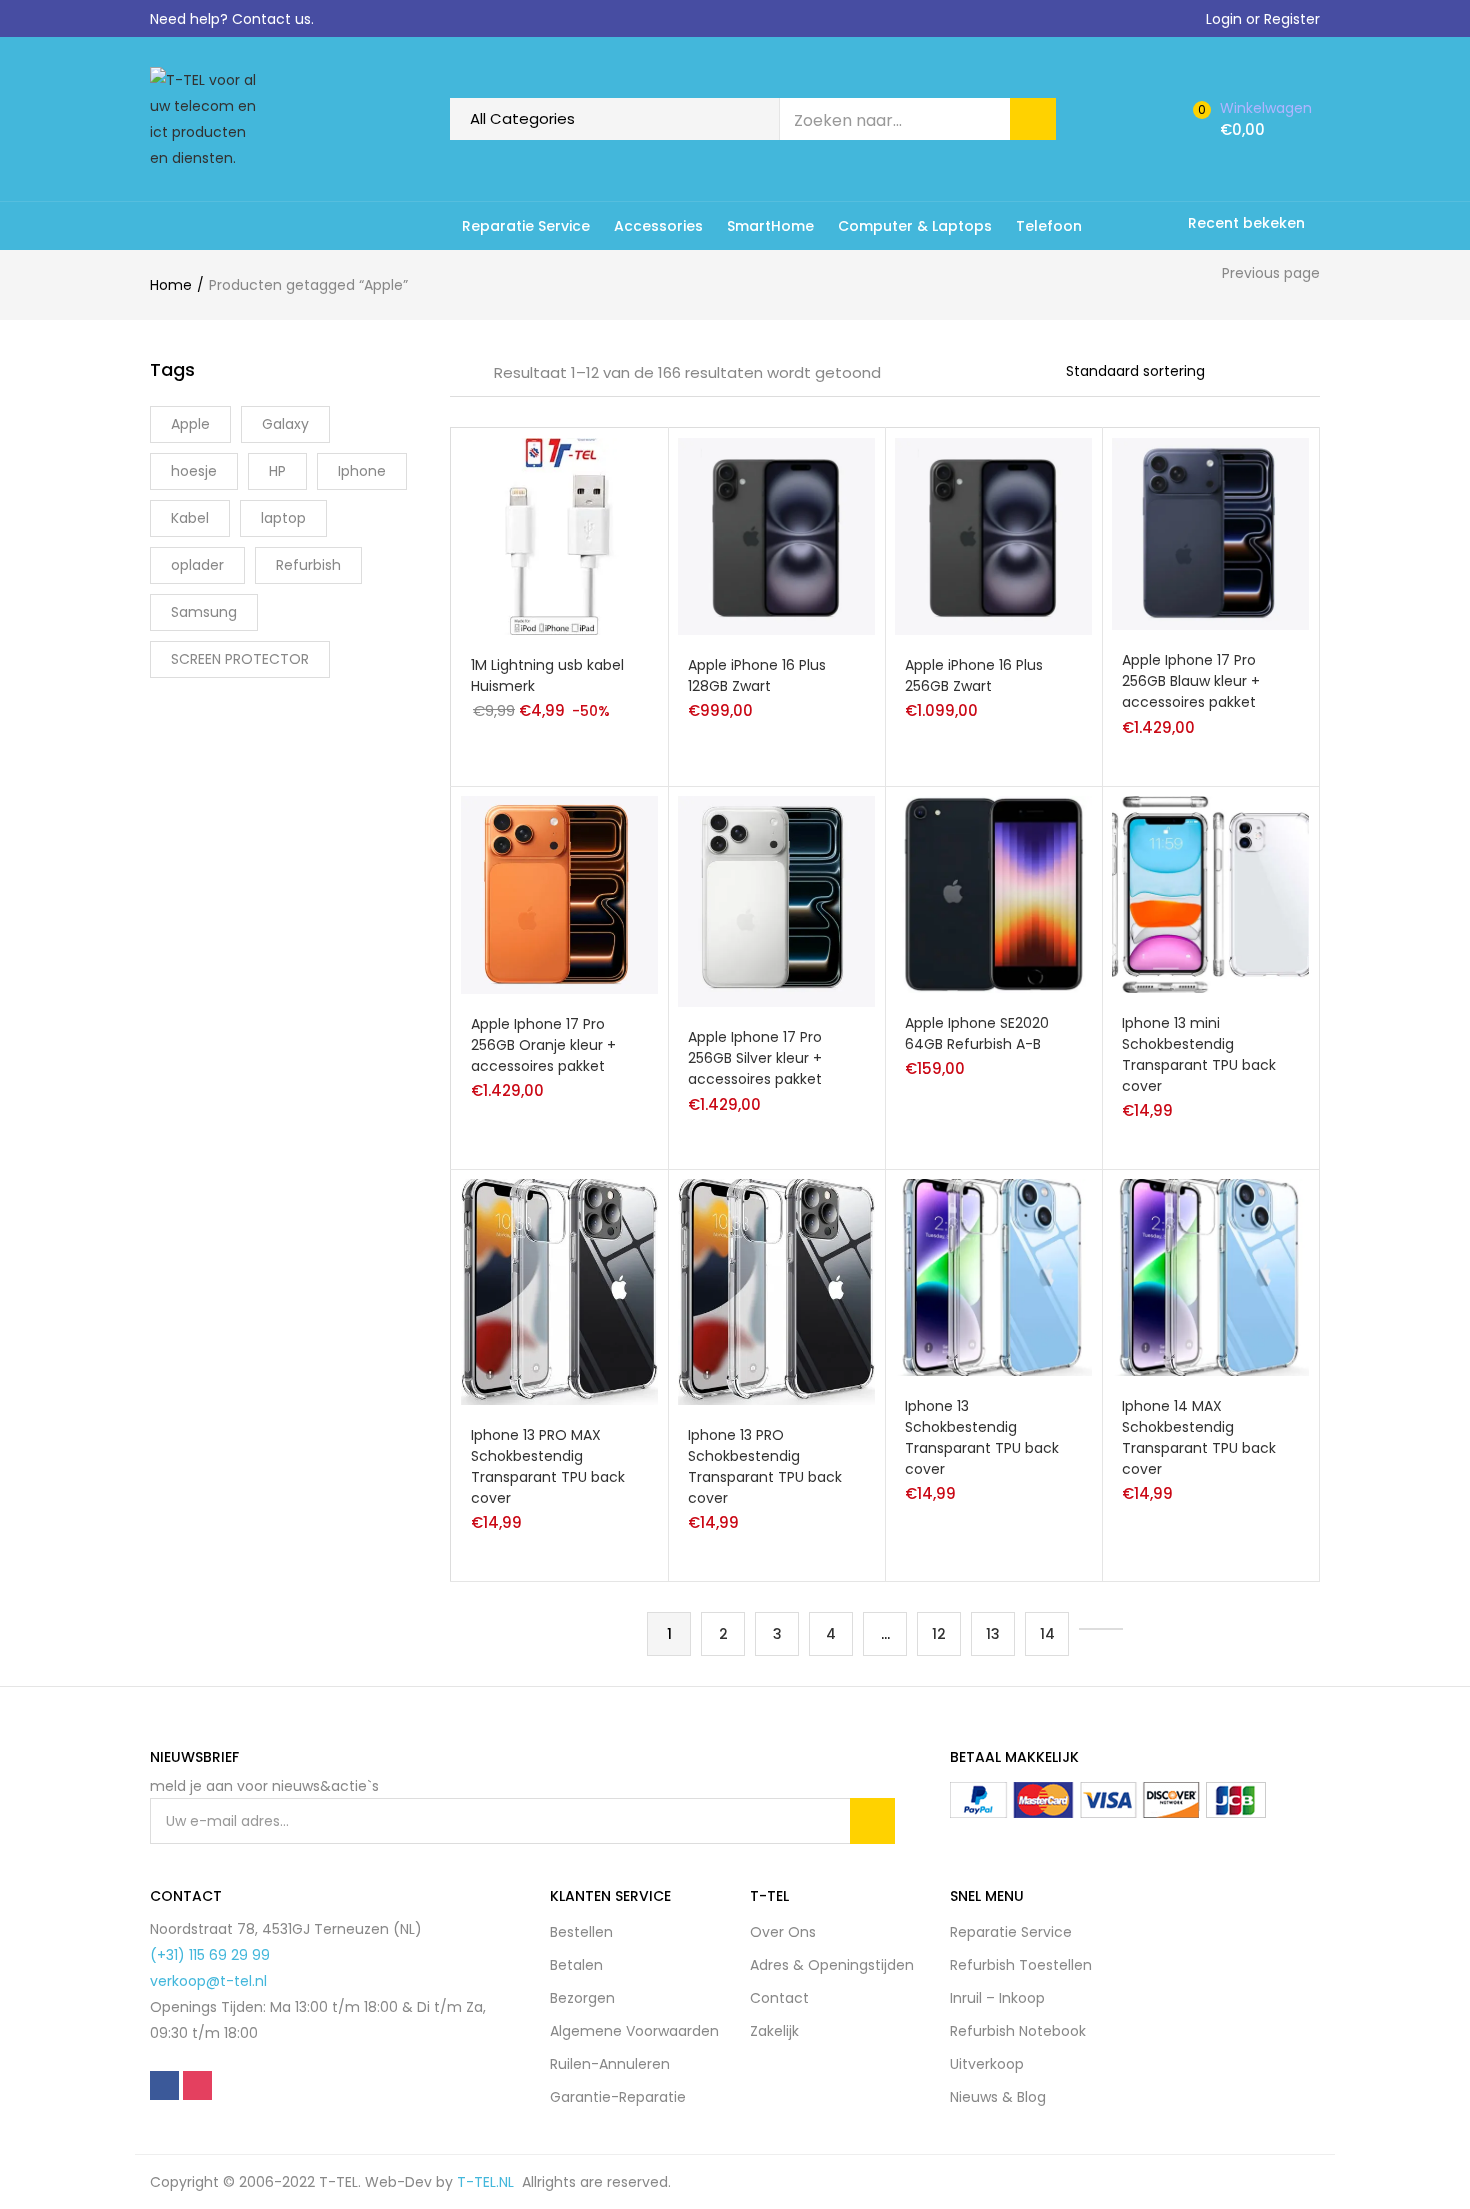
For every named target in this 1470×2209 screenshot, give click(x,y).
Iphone (362, 471)
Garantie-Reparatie (618, 2097)
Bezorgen (582, 1998)
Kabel (190, 518)
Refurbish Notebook (1018, 2031)
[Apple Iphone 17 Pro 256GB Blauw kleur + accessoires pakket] (1210, 533)
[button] (1257, 119)
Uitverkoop (987, 2064)
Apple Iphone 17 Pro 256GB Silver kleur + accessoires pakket (755, 1058)
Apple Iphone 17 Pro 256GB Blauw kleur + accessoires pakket (1191, 681)
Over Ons (783, 1932)
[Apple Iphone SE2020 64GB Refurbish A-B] (993, 893)
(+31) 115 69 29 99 (210, 1955)
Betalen (576, 1965)
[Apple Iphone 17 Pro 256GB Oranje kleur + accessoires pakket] (559, 893)
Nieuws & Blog (998, 2097)
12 (939, 1634)
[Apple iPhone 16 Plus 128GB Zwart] (776, 536)
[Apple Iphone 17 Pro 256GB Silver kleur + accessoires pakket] (776, 900)
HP (277, 471)
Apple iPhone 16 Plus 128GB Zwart (757, 675)
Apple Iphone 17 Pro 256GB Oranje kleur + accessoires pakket (543, 1045)
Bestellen (581, 1932)
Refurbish (308, 565)
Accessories (658, 226)
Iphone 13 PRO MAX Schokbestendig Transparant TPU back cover (548, 1466)
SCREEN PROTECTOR (240, 659)
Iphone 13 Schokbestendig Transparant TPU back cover (982, 1437)
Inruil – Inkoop (997, 1998)
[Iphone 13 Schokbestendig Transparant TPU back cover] (993, 1276)
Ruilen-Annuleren (610, 2064)
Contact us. (273, 19)
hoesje (194, 471)
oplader (197, 565)
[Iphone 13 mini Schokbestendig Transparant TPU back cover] (1210, 893)
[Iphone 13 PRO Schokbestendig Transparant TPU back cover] (776, 1291)
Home (171, 285)
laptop (283, 518)
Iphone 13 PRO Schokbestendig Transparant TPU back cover (765, 1466)
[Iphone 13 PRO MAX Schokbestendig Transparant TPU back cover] (559, 1291)
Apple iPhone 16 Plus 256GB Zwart (974, 675)
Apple (190, 424)
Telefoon (1049, 226)
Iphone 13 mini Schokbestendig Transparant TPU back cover (1199, 1054)
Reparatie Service (526, 226)
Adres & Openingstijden (832, 1965)
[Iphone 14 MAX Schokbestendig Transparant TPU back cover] (1210, 1276)
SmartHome (770, 226)
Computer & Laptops (915, 226)
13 (993, 1634)
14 (1047, 1634)
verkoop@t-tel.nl (208, 1981)
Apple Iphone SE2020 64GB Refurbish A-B (977, 1033)
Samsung (204, 612)
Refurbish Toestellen (1021, 1965)
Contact (779, 1998)
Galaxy (285, 424)
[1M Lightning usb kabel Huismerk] (559, 536)
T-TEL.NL (489, 2182)
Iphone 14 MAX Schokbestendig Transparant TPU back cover (1199, 1437)
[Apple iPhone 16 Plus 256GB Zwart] (993, 536)
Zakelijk (774, 2031)
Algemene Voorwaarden (634, 2031)
